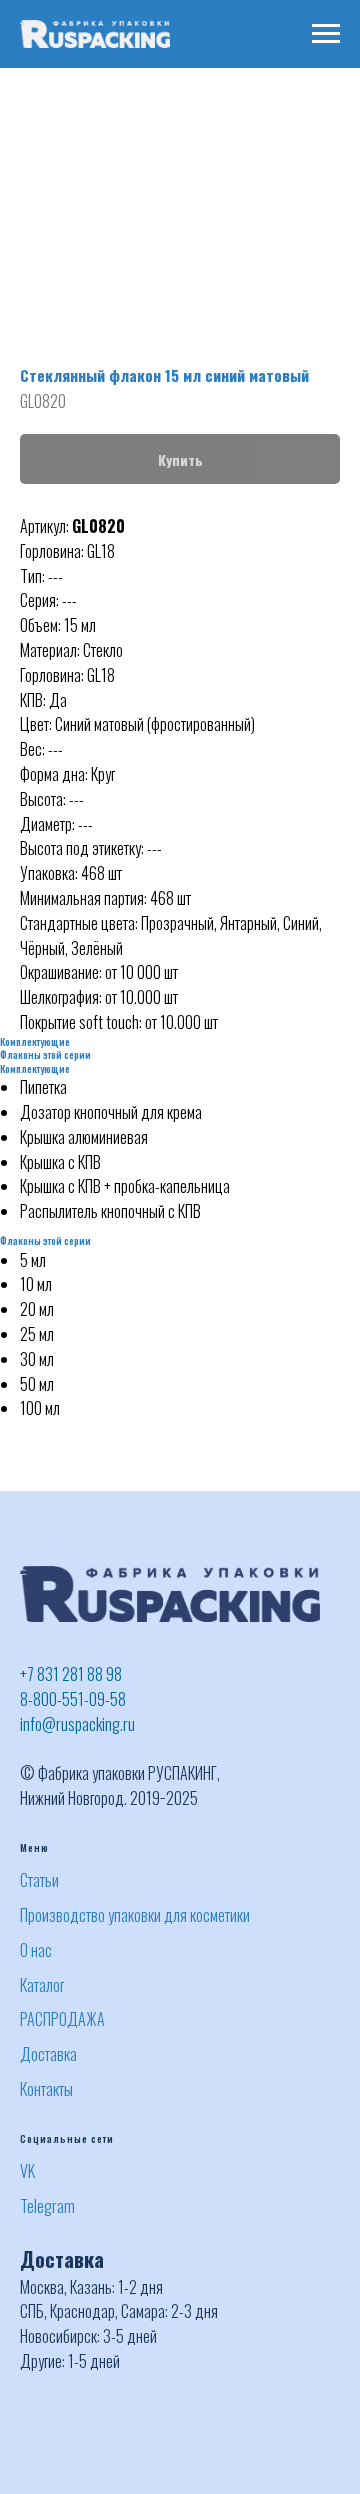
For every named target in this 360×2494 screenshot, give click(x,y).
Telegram (47, 2206)
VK (27, 2171)
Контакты (46, 2089)
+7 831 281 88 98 (71, 1674)
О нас (36, 1950)
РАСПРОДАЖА (62, 2019)
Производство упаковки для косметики (135, 1915)
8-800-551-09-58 (73, 1699)
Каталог (42, 1985)
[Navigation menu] (326, 34)
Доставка (48, 2054)
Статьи (39, 1880)
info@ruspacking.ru (77, 1724)
